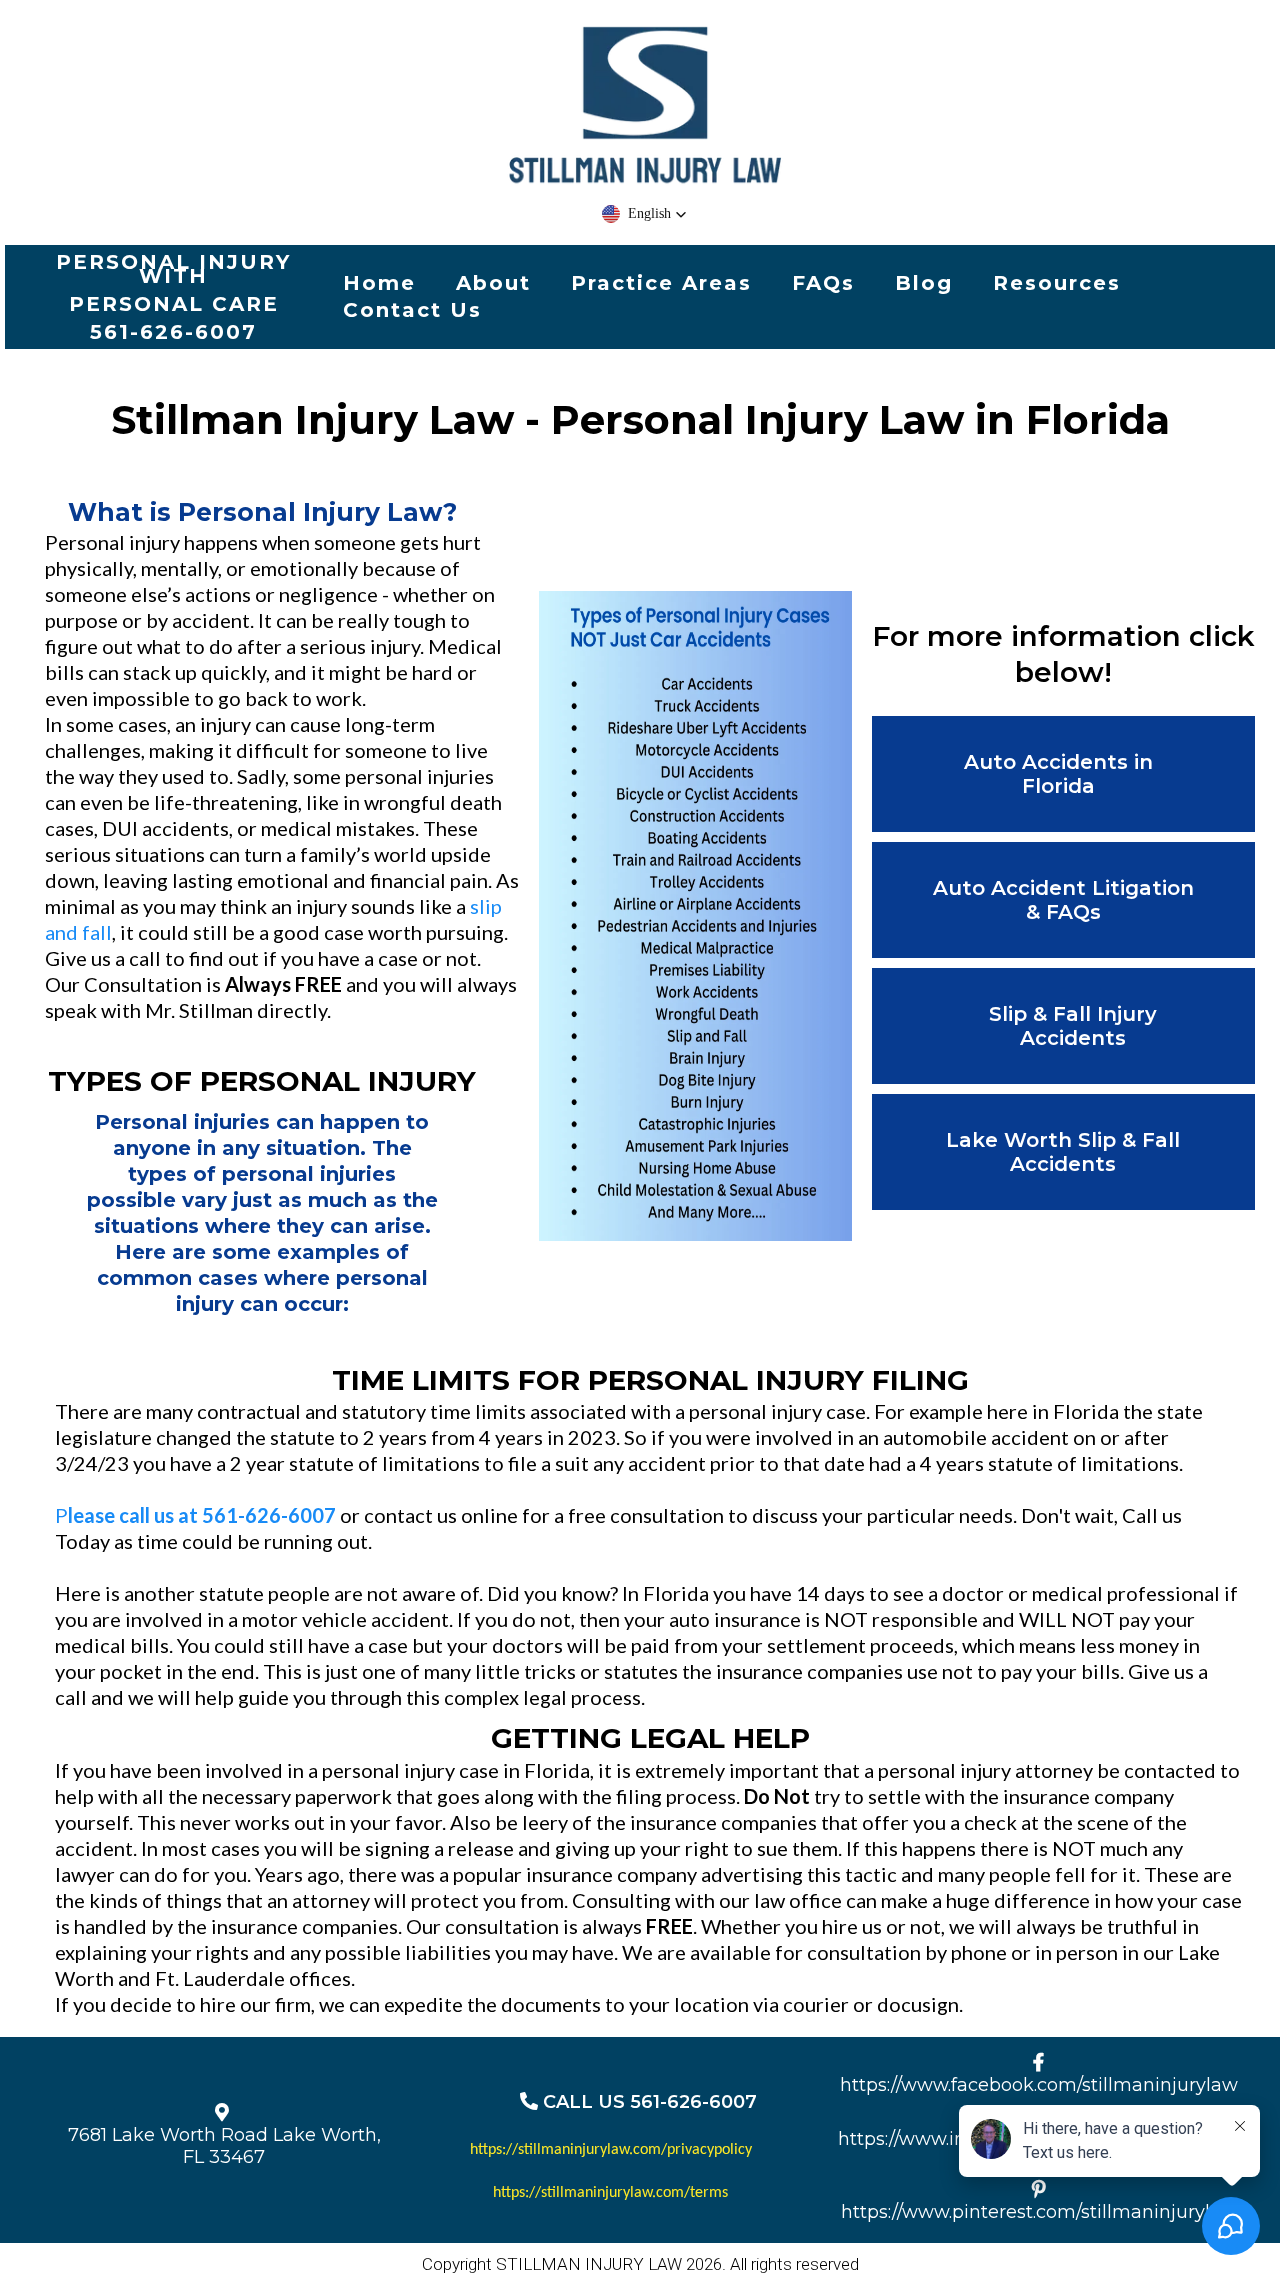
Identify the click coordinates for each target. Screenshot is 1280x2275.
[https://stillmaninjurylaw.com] (644, 107)
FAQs (823, 283)
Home (379, 283)
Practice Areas (661, 283)
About (493, 283)
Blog (924, 283)
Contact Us (412, 310)
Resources (1057, 283)
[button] (644, 214)
